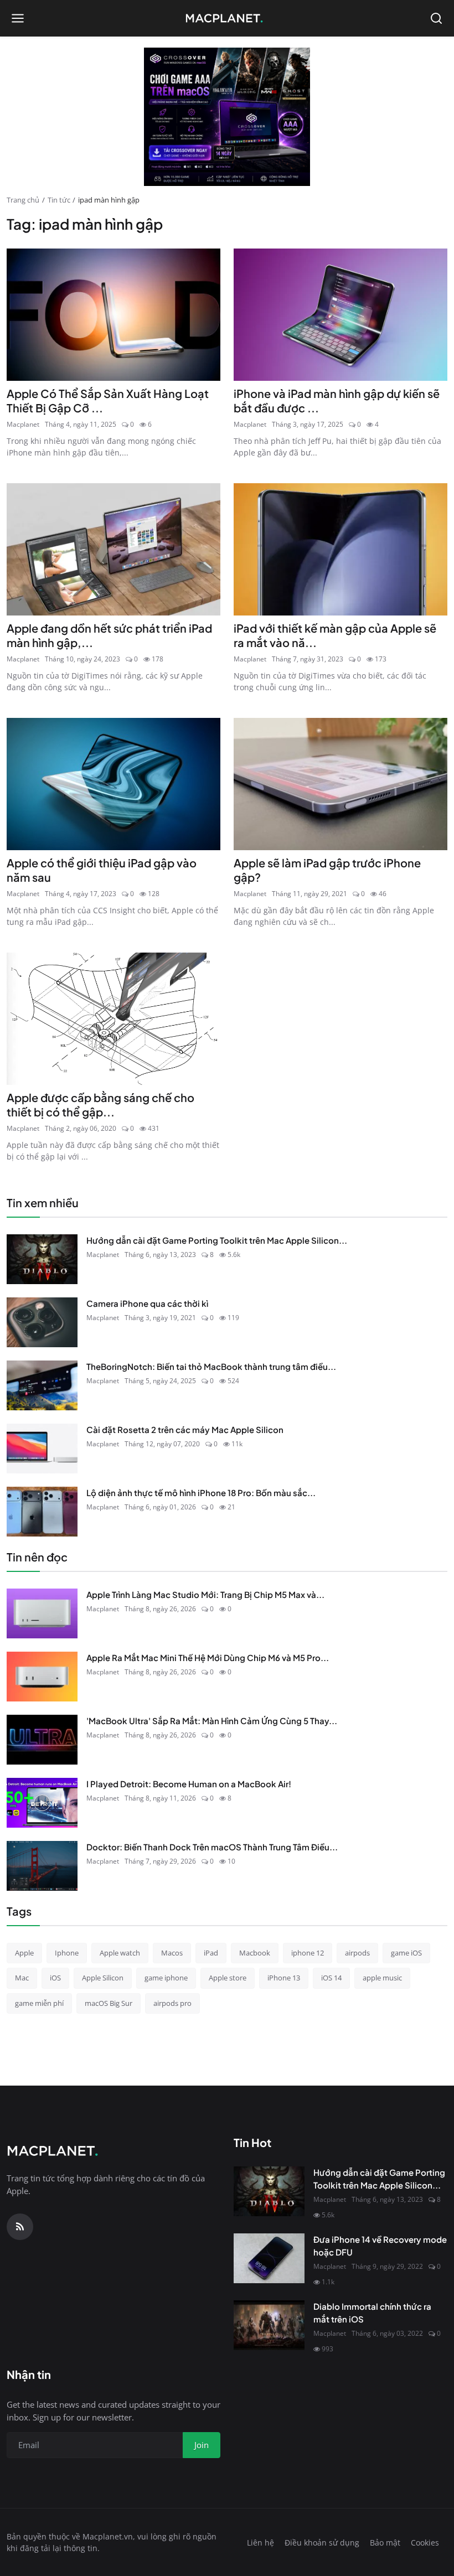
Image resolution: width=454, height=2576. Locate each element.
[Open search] (436, 18)
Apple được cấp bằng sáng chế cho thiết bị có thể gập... (100, 1105)
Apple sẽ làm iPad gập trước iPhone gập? (327, 870)
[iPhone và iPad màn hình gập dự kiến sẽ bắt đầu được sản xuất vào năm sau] (341, 315)
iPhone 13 (284, 1978)
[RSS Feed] (20, 2227)
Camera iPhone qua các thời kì (147, 1303)
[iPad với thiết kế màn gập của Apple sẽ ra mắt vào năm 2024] (341, 549)
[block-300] (227, 117)
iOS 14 (331, 1978)
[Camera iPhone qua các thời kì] (42, 1322)
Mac (22, 1978)
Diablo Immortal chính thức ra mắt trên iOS (372, 2313)
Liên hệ (260, 2543)
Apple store (228, 1978)
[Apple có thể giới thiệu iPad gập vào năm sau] (114, 784)
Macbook (255, 1953)
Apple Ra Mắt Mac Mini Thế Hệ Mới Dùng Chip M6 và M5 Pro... (208, 1657)
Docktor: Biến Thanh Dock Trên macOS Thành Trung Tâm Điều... (212, 1847)
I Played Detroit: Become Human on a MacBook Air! (189, 1784)
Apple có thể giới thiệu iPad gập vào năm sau (102, 870)
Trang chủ (23, 200)
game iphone (166, 1978)
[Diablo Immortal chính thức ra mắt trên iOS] (269, 2325)
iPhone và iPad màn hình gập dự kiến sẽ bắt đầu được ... (337, 400)
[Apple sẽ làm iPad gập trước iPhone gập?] (341, 784)
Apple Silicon (103, 1978)
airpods (357, 1953)
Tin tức (59, 200)
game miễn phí (39, 2003)
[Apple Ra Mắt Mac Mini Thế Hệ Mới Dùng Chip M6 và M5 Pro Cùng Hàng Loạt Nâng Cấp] (42, 1677)
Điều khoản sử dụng (322, 2543)
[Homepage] (227, 18)
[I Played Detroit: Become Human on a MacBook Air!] (42, 1803)
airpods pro (172, 2003)
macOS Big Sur (109, 2003)
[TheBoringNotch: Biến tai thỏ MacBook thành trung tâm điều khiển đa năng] (42, 1385)
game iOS (406, 1953)
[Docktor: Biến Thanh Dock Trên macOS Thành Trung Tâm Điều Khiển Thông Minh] (42, 1866)
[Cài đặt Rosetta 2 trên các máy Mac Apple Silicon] (42, 1449)
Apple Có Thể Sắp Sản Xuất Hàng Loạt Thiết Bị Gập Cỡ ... (108, 400)
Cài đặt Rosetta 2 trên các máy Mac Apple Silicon (185, 1429)
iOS (55, 1978)
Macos (172, 1953)
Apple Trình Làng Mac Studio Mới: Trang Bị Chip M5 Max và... (205, 1594)
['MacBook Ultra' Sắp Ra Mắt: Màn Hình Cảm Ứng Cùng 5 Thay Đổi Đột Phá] (42, 1740)
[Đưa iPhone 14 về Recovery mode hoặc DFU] (269, 2258)
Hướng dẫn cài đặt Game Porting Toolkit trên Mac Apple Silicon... (217, 1240)
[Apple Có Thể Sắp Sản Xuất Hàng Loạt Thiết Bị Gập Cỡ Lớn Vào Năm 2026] (114, 315)
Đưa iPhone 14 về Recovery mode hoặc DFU (380, 2246)
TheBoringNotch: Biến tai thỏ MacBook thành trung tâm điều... (211, 1366)
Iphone (67, 1953)
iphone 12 (308, 1953)
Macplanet (23, 424)
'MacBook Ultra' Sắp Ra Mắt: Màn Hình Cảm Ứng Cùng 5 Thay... (212, 1721)
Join (202, 2445)
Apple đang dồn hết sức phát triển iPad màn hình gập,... (109, 635)
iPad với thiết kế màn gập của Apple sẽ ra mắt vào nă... (335, 635)
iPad (211, 1953)
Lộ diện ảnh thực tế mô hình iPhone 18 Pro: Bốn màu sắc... (201, 1493)
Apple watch (120, 1953)
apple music (382, 1978)
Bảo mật (385, 2543)
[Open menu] (18, 18)
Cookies (425, 2543)
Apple (24, 1953)
